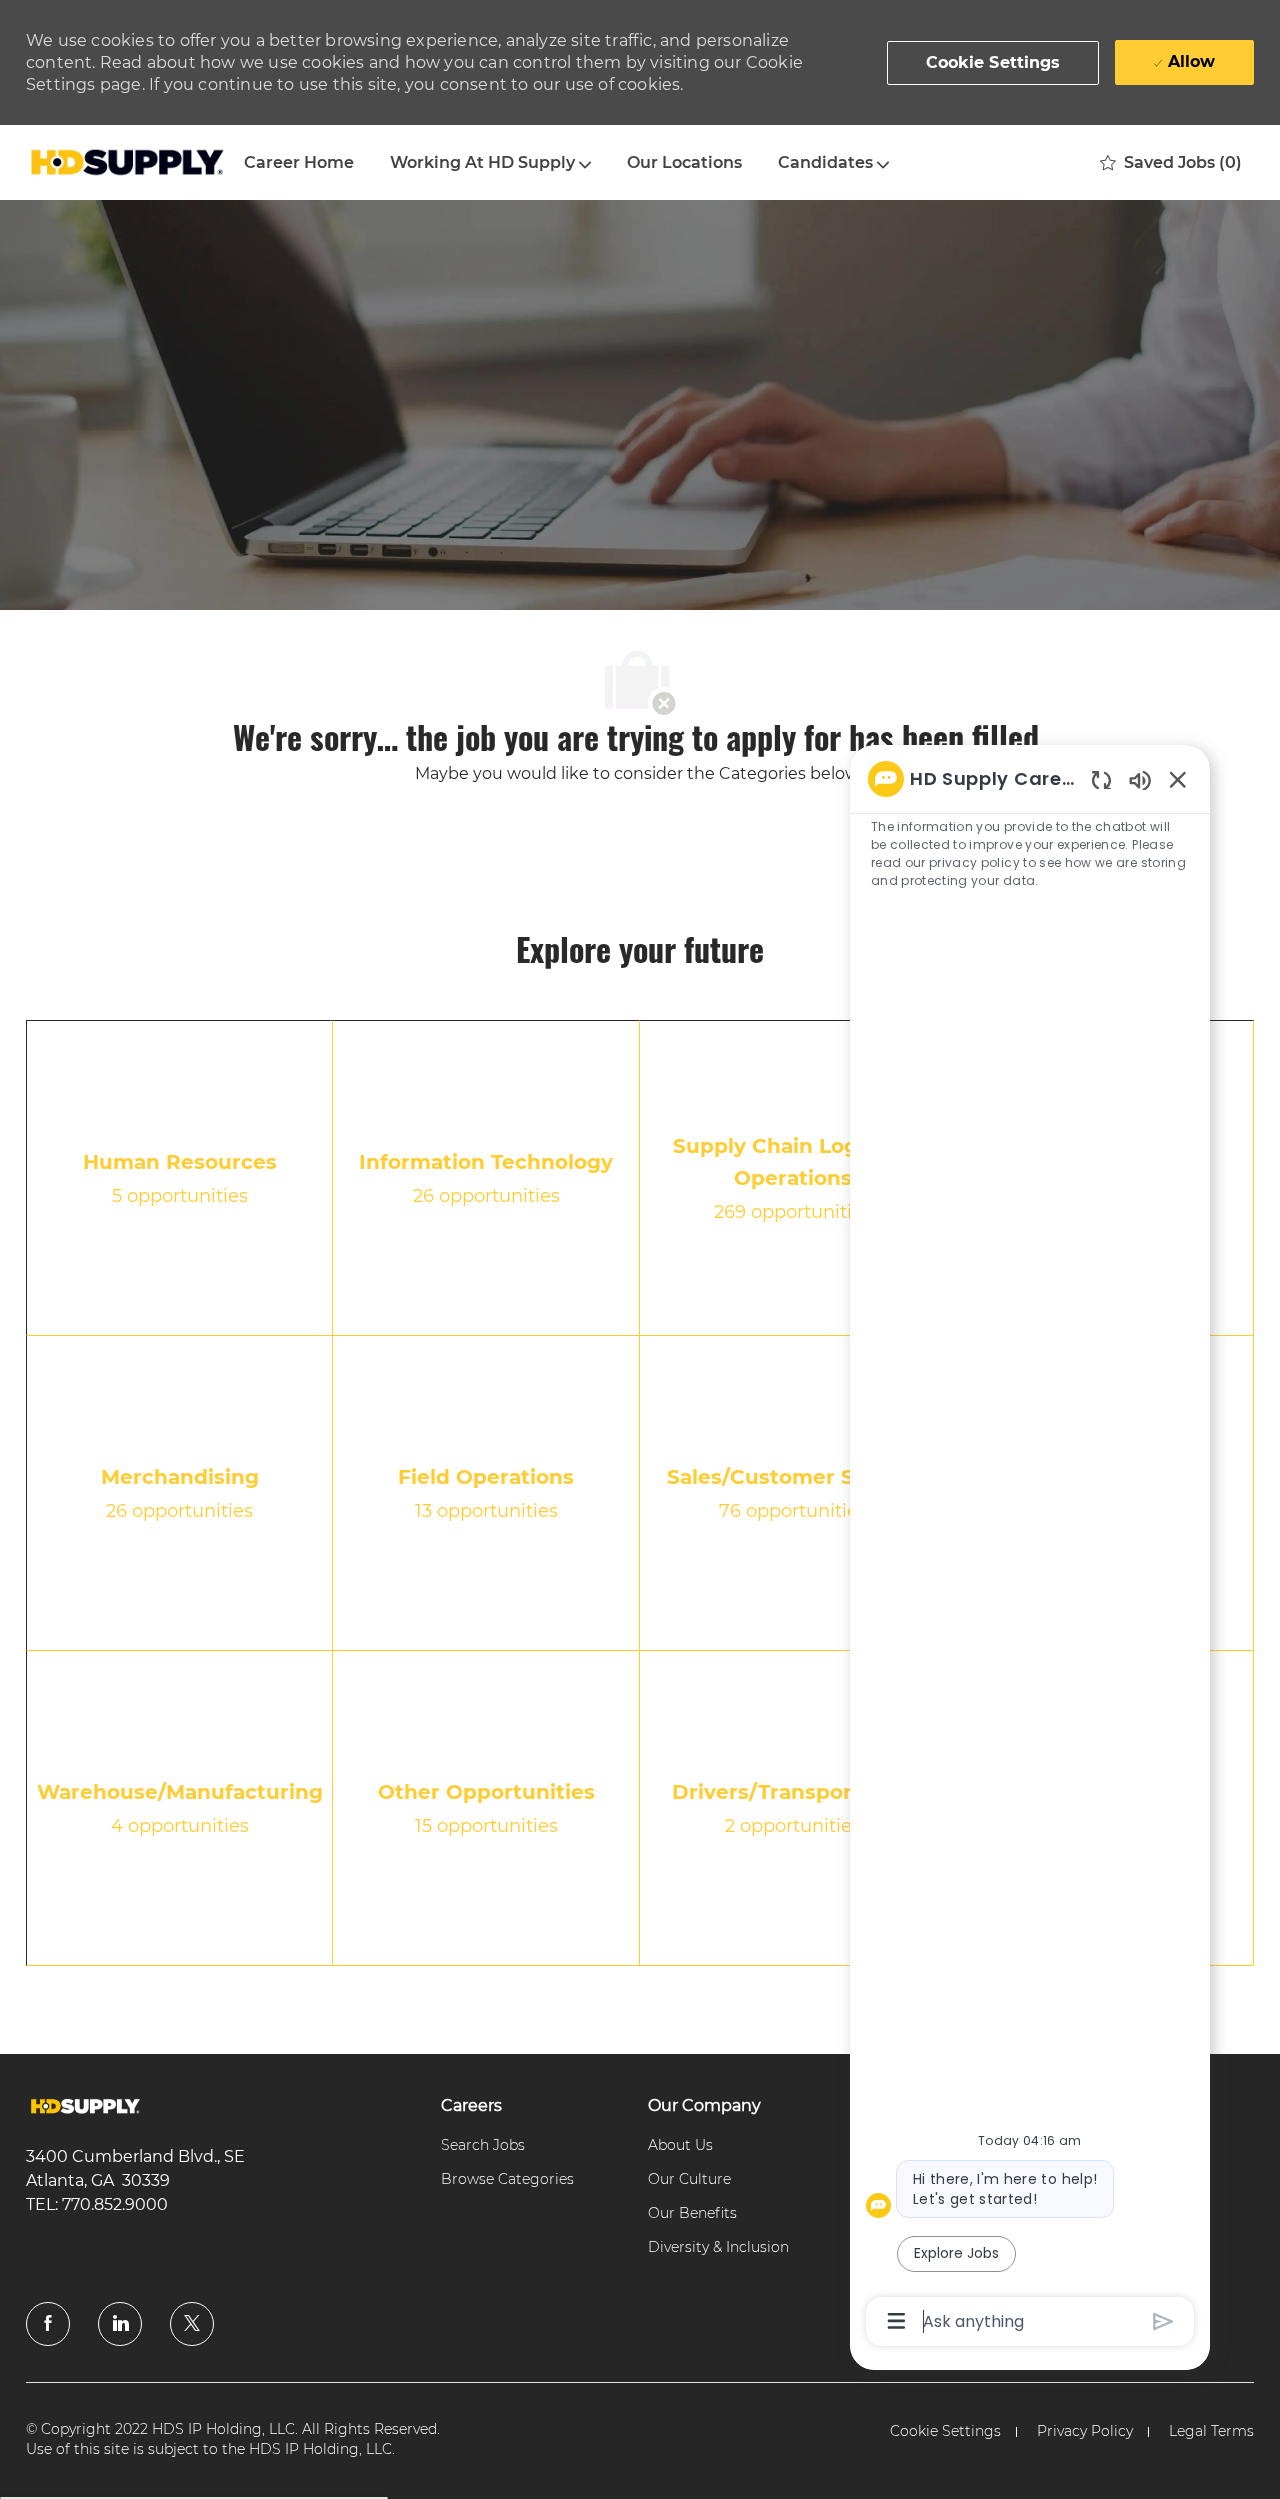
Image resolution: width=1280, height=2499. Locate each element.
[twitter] (192, 2324)
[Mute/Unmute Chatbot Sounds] (1140, 779)
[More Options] (896, 2321)
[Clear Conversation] (1101, 779)
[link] (85, 2106)
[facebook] (48, 2324)
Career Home (299, 162)
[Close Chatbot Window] (1178, 779)
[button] (993, 63)
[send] (1163, 2321)
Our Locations (684, 162)
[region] (1030, 1548)
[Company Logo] (126, 163)
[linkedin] (120, 2324)
